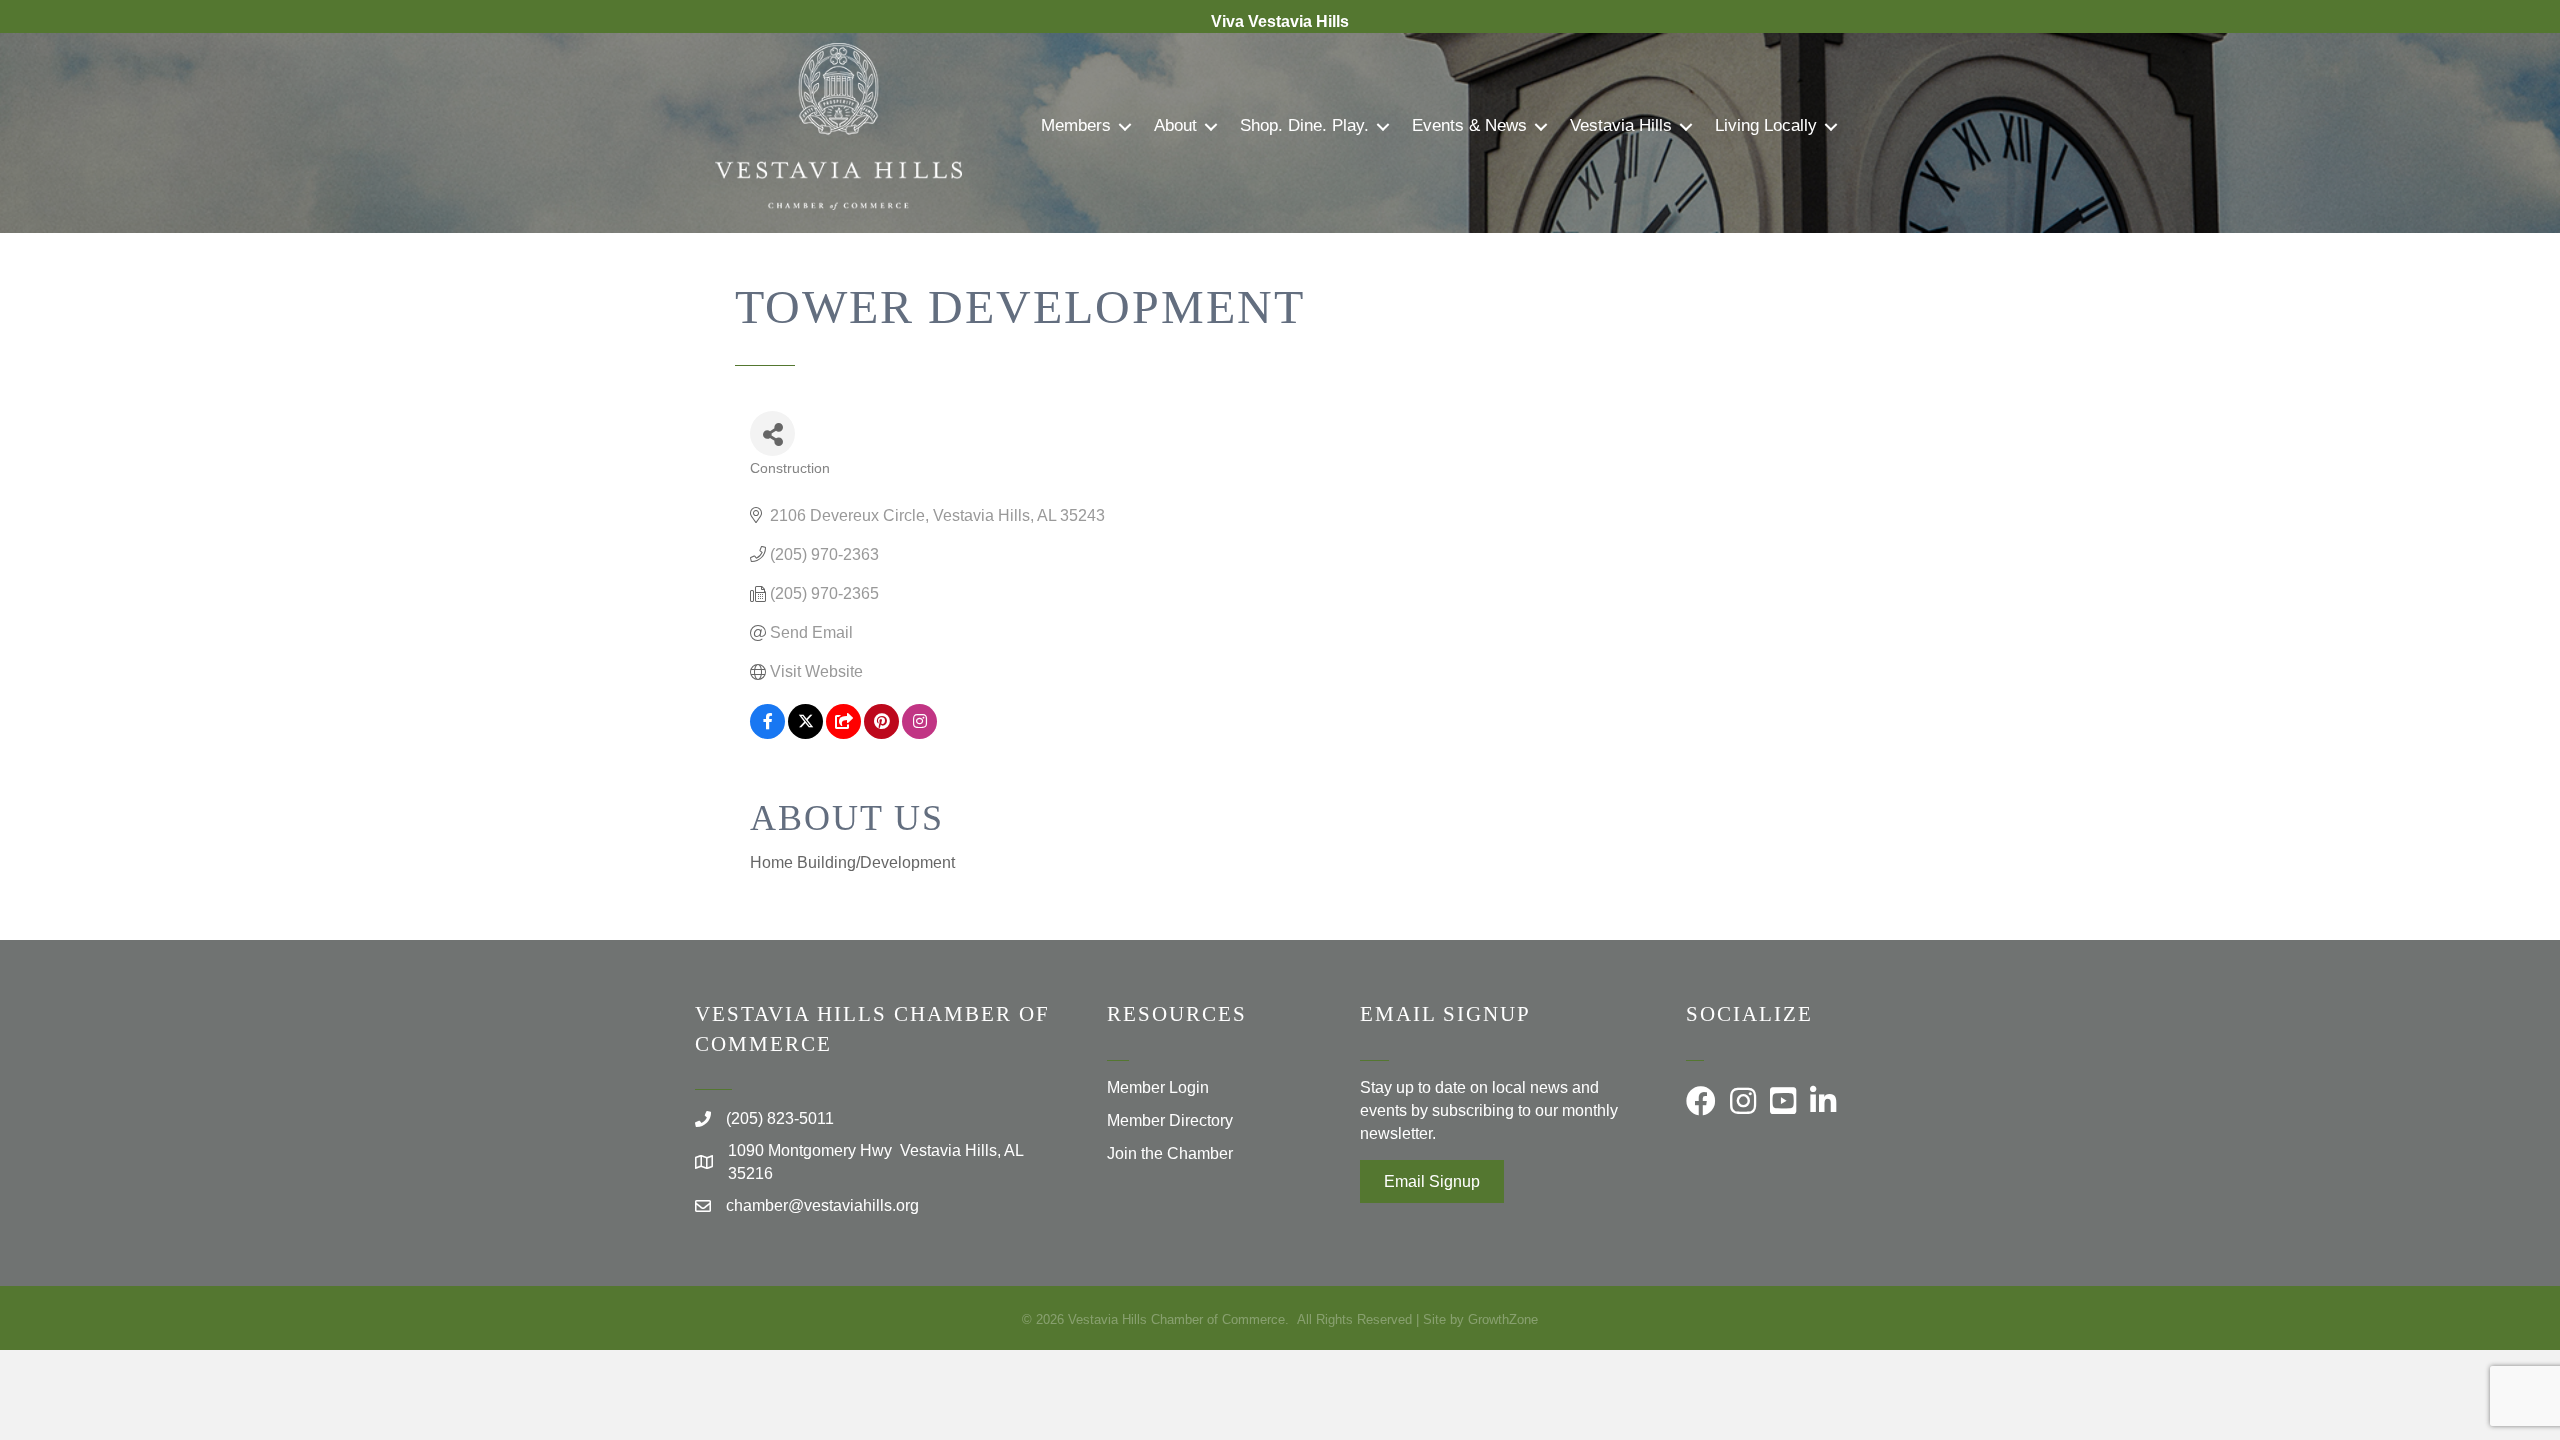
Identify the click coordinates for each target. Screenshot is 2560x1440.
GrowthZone (1503, 1319)
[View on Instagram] (919, 733)
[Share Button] (772, 433)
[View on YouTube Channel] (843, 733)
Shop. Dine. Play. (1304, 125)
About (1175, 125)
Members (1076, 125)
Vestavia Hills (1621, 125)
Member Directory (1170, 1120)
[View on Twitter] (805, 733)
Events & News (1469, 125)
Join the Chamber (1170, 1153)
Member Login (1158, 1087)
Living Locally (1766, 125)
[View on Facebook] (767, 733)
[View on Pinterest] (881, 733)
